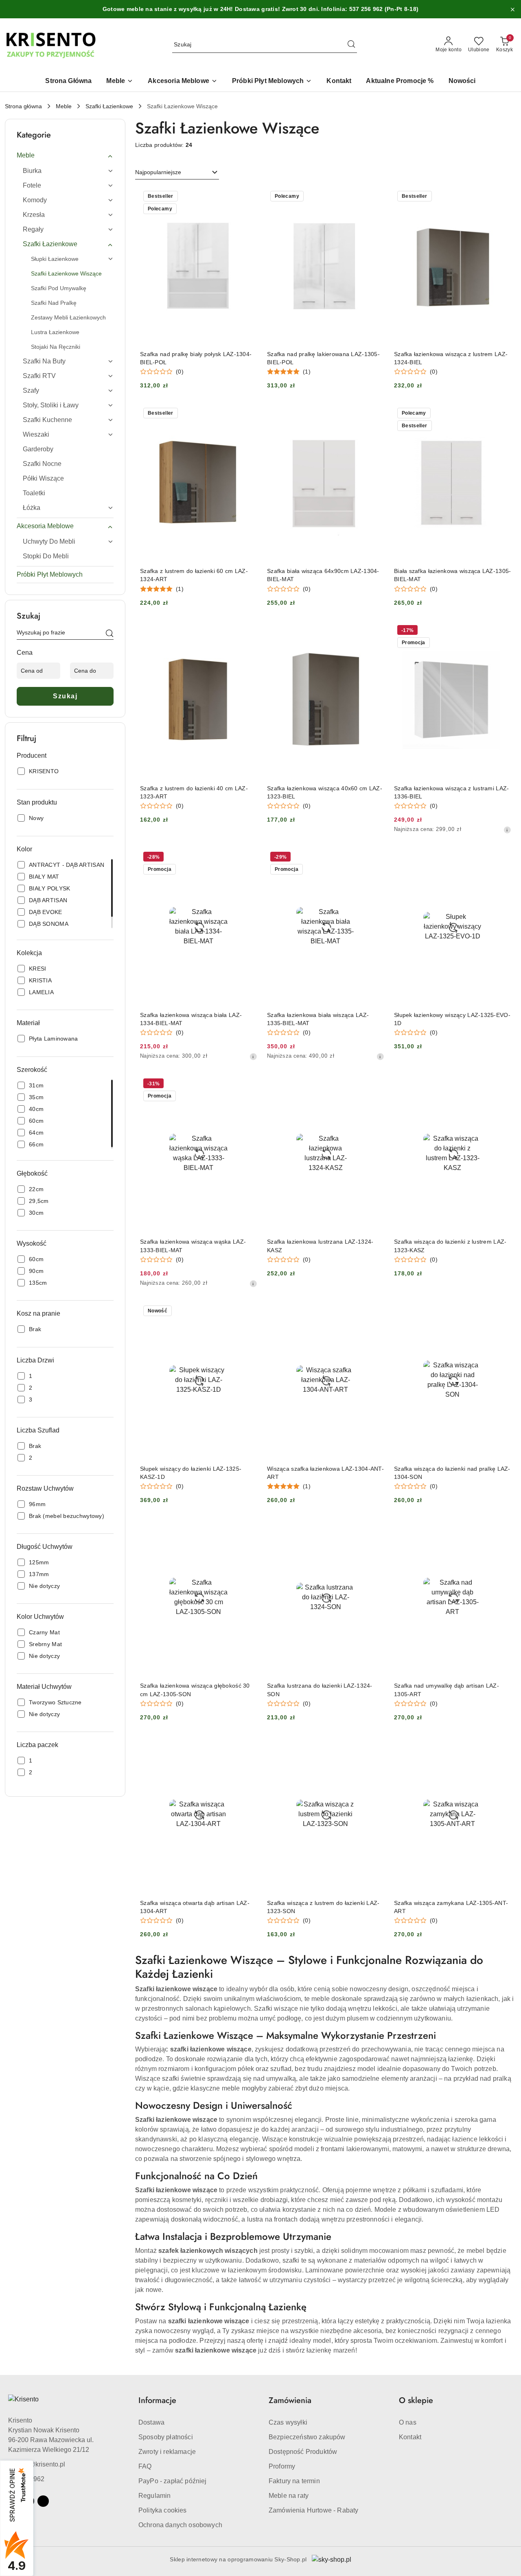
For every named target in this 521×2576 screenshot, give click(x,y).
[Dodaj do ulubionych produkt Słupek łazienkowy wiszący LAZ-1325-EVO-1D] (502, 858)
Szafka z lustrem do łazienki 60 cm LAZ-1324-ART (194, 575)
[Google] (43, 2501)
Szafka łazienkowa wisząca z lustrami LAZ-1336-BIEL (451, 792)
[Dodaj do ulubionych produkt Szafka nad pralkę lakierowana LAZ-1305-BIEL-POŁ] (375, 197)
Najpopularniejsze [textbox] (158, 172)
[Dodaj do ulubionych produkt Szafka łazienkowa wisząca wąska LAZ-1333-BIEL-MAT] (248, 1085)
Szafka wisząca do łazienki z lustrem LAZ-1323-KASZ (450, 1246)
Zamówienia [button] (290, 2400)
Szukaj (65, 696)
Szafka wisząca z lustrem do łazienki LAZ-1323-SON (323, 1907)
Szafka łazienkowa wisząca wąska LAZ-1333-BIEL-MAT (193, 1246)
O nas (408, 2422)
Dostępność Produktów (303, 2452)
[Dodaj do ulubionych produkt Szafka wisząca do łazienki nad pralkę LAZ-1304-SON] (502, 1312)
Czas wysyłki (288, 2422)
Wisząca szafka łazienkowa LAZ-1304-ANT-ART (325, 1473)
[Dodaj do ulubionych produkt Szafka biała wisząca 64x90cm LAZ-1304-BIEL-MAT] (375, 414)
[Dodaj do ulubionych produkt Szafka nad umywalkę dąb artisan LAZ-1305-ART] (502, 1529)
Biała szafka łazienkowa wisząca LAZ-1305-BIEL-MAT (452, 575)
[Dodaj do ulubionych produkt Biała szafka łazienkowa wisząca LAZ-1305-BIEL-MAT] (502, 414)
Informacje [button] (157, 2400)
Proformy (282, 2466)
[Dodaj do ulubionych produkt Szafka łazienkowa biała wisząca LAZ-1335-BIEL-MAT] (375, 858)
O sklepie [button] (416, 2400)
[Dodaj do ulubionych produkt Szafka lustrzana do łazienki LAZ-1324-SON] (375, 1529)
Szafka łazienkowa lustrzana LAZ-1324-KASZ (320, 1246)
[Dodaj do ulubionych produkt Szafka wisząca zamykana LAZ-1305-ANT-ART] (502, 1746)
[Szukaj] (109, 634)
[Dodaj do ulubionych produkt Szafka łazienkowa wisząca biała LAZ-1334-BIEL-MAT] (248, 858)
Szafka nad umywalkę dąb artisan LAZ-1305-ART (447, 1690)
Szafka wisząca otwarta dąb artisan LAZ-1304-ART (195, 1907)
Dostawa (151, 2422)
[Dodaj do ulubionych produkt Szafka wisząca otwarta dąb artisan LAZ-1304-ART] (248, 1746)
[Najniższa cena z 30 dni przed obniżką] (507, 830)
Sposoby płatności (166, 2437)
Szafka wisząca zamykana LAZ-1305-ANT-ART (451, 1907)
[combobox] (177, 173)
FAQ (145, 2466)
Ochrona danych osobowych (180, 2525)
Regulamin (154, 2496)
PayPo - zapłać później (173, 2481)
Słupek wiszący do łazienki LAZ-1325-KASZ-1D (191, 1473)
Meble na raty (289, 2496)
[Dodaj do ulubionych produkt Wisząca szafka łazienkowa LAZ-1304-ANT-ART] (375, 1312)
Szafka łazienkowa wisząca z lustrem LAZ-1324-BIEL (451, 358)
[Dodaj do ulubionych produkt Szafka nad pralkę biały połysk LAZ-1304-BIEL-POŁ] (248, 197)
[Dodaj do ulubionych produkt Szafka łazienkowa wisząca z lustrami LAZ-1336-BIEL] (502, 631)
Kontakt (410, 2437)
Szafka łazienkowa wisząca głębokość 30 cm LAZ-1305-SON (195, 1690)
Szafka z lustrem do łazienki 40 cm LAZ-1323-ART (194, 792)
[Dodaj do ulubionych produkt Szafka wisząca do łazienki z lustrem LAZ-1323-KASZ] (502, 1085)
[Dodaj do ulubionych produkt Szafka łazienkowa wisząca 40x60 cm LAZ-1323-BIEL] (375, 631)
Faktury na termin (294, 2481)
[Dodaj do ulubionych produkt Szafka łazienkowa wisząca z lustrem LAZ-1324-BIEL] (502, 197)
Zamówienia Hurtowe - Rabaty (313, 2510)
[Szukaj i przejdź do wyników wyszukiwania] (351, 45)
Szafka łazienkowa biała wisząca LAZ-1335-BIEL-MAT (318, 1019)
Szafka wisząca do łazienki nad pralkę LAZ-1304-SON (452, 1473)
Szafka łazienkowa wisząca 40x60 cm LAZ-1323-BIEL (325, 792)
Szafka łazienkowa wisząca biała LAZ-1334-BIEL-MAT (191, 1019)
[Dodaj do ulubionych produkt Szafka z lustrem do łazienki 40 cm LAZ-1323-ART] (248, 631)
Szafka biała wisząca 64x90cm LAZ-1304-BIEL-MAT (323, 575)
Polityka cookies (163, 2510)
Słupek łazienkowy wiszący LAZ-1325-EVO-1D (452, 1019)
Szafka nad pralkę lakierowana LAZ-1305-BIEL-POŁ (323, 358)
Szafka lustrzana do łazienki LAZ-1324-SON (320, 1690)
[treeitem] (65, 155)
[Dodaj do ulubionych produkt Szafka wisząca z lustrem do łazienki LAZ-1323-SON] (375, 1746)
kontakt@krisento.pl (37, 2464)
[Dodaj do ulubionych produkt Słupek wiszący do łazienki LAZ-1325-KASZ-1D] (248, 1312)
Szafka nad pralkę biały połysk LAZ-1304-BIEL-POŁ (196, 358)
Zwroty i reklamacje (167, 2452)
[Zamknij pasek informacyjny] (512, 9)
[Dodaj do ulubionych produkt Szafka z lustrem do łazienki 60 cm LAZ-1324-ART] (248, 414)
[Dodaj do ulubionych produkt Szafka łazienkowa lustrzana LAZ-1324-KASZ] (375, 1085)
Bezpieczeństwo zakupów (307, 2437)
